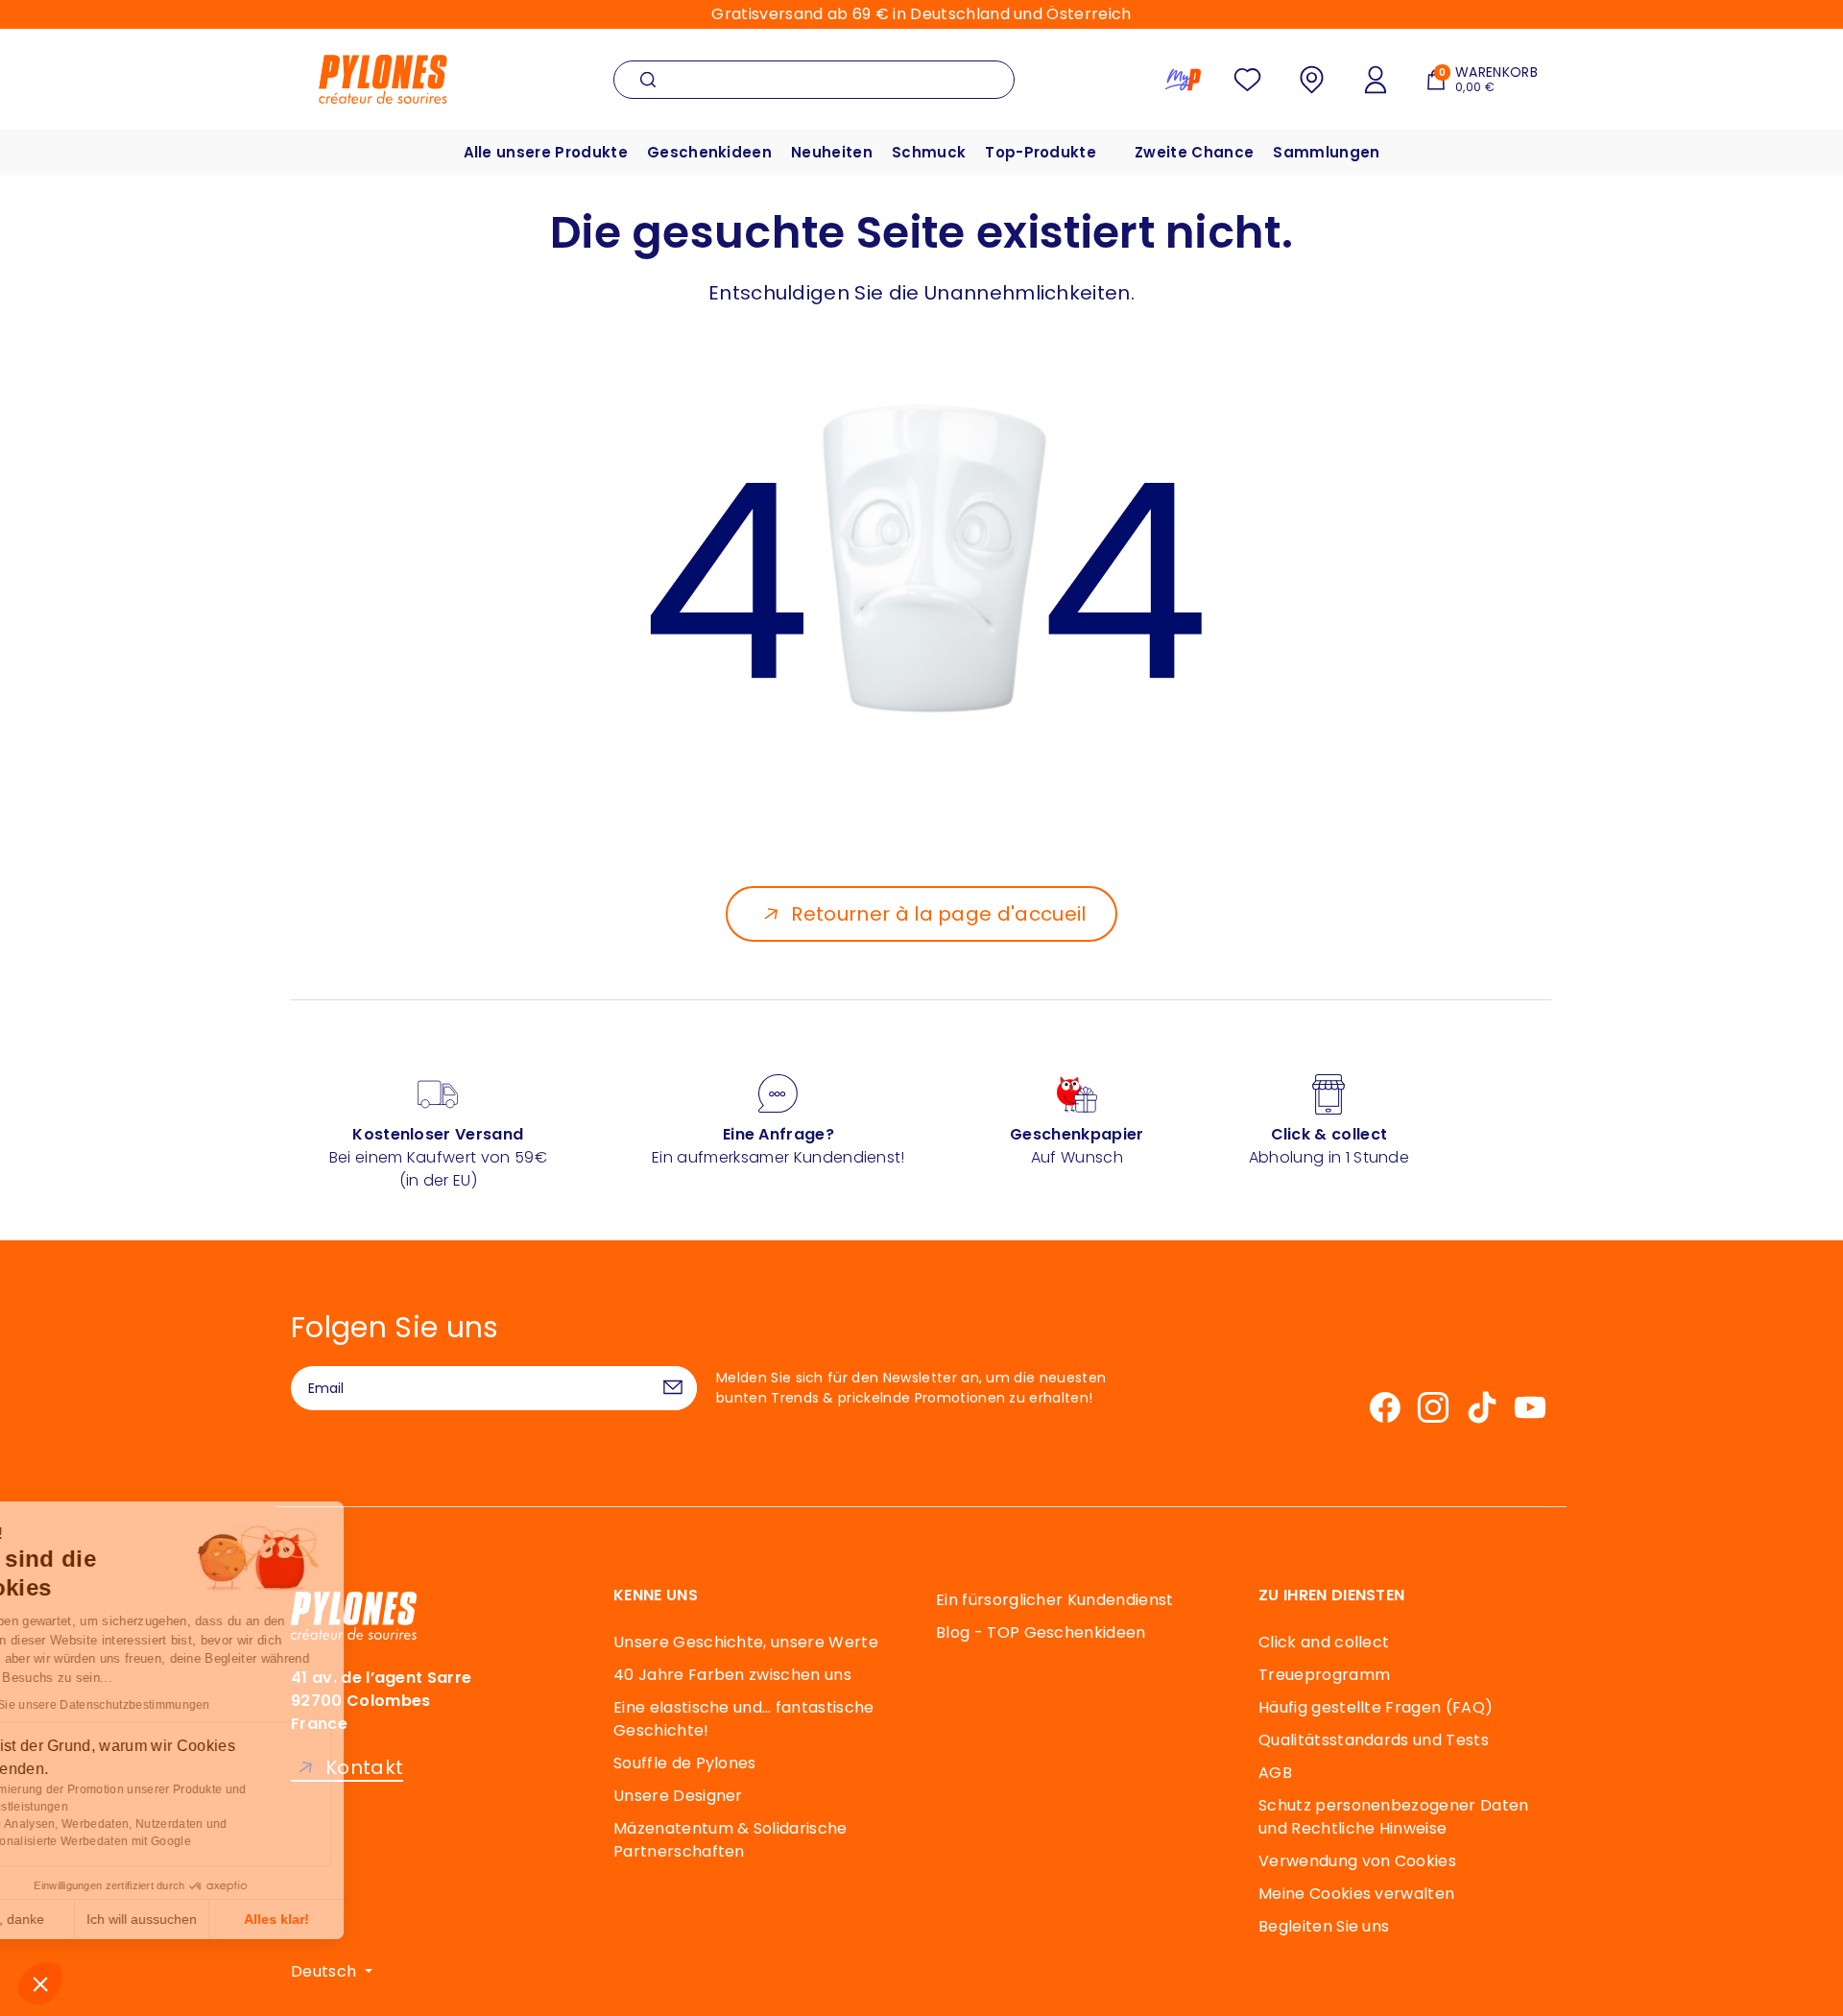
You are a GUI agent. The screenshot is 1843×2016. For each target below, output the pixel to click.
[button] (40, 1983)
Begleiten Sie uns (1324, 1926)
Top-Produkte (1041, 152)
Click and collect (1324, 1642)
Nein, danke (86, 1919)
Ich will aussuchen (220, 1919)
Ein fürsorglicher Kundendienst (1055, 1600)
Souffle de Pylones (685, 1763)
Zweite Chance (1194, 152)
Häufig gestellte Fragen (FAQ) (1376, 1707)
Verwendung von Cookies (1357, 1861)
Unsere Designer (678, 1796)
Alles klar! (355, 1919)
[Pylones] (383, 78)
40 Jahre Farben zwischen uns (732, 1675)
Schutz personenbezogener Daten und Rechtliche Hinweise (1394, 1817)
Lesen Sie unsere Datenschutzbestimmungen (164, 1705)
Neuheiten (832, 152)
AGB (1275, 1773)
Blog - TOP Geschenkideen (1041, 1632)
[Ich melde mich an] (673, 1388)
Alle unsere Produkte (546, 152)
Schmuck (929, 152)
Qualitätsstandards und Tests (1374, 1740)
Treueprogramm (1324, 1675)
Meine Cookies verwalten (1356, 1894)
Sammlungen (1326, 152)
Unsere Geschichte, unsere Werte (746, 1642)
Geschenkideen (709, 152)
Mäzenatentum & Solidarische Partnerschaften (730, 1840)
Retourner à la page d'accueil (938, 914)
